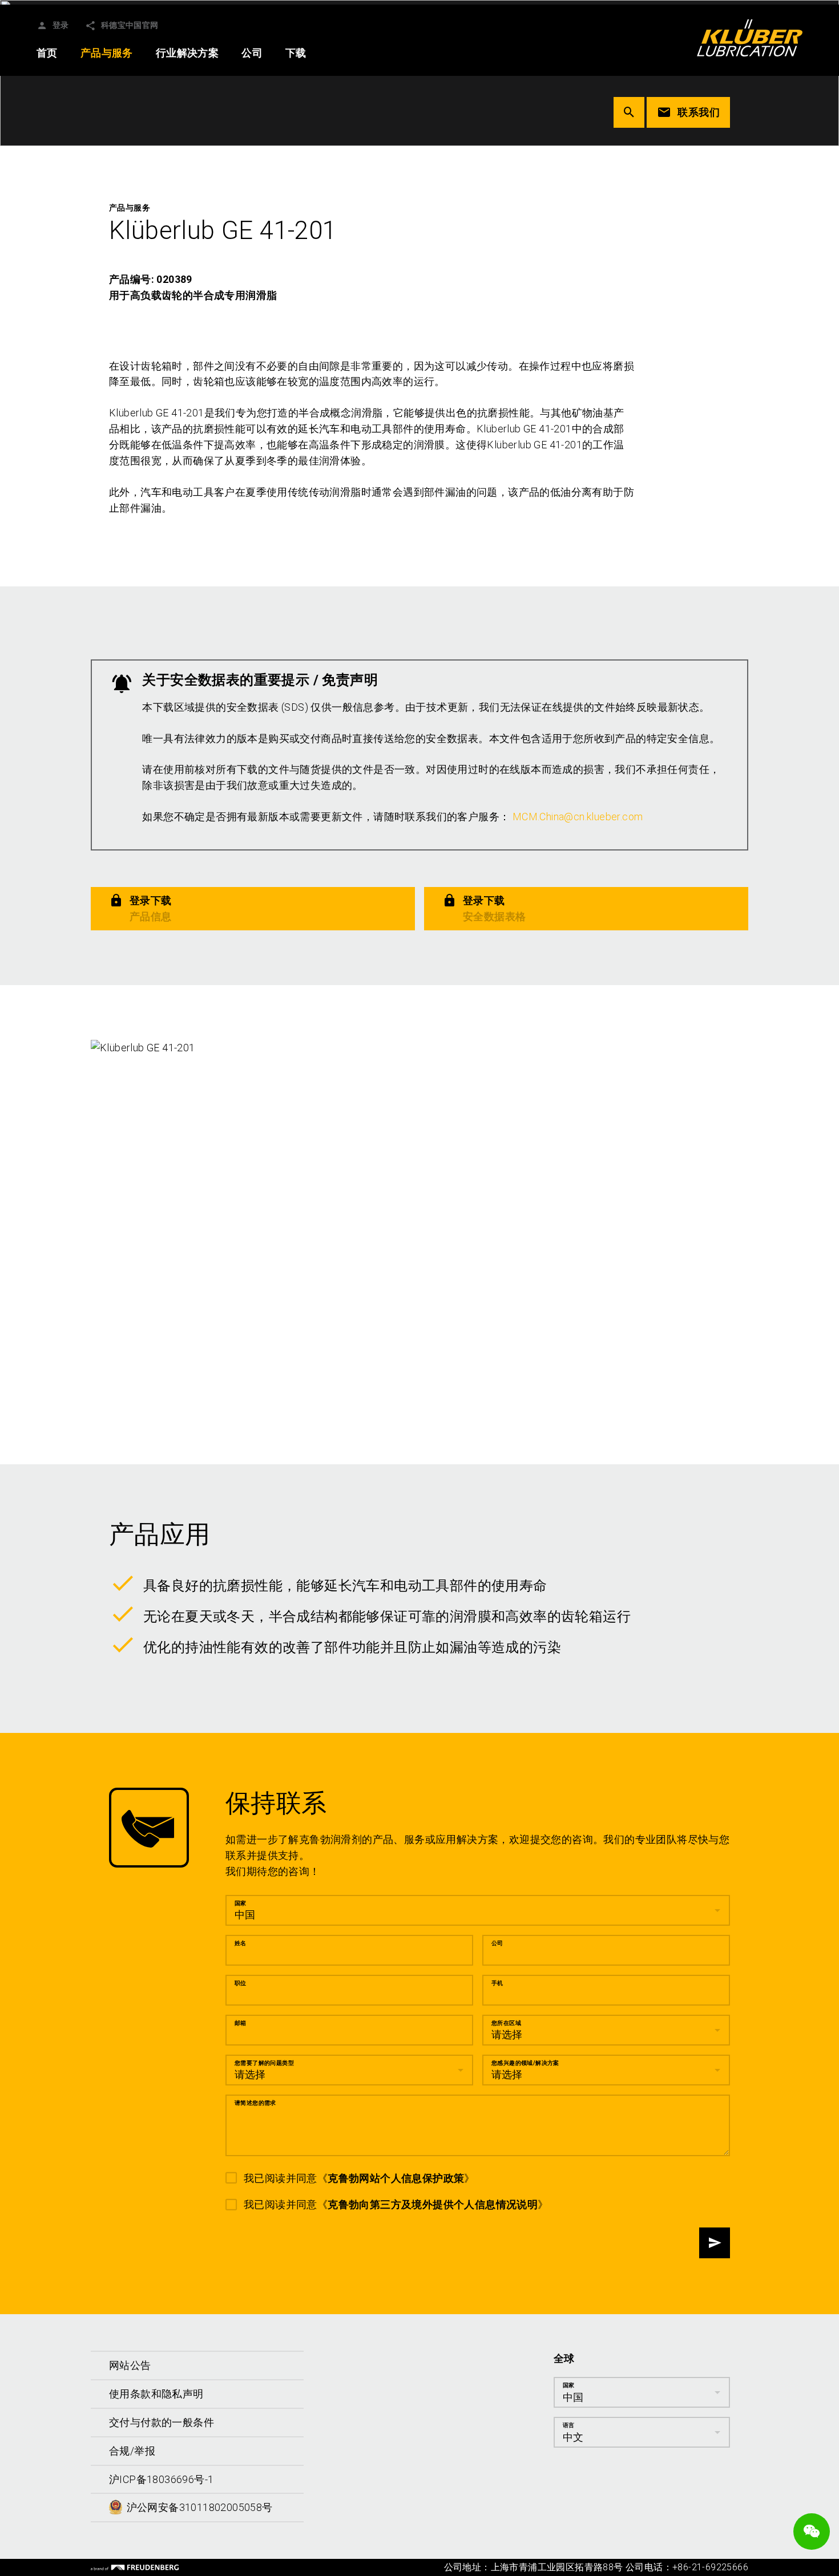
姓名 (241, 1943)
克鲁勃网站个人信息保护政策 (396, 2178)
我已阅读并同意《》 (359, 2178)
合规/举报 (132, 2450)
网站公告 (130, 2365)
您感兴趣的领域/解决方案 (525, 2063)
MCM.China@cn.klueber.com (578, 817)
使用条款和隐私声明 (156, 2394)
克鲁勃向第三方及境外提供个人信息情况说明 (433, 2204)
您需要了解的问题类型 (264, 2063)
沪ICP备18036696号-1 (161, 2479)
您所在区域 (506, 2023)
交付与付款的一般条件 (162, 2422)
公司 (497, 1943)
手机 (497, 1983)
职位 (241, 1983)
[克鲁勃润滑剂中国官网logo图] (750, 38)
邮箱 (241, 2023)
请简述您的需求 (255, 2103)
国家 (241, 1903)
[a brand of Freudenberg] (135, 2567)
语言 (569, 2425)
